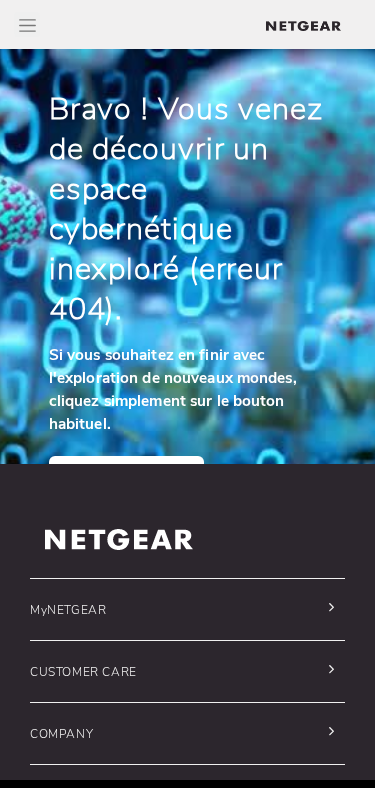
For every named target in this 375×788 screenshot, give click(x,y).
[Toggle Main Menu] (27, 24)
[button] (182, 609)
